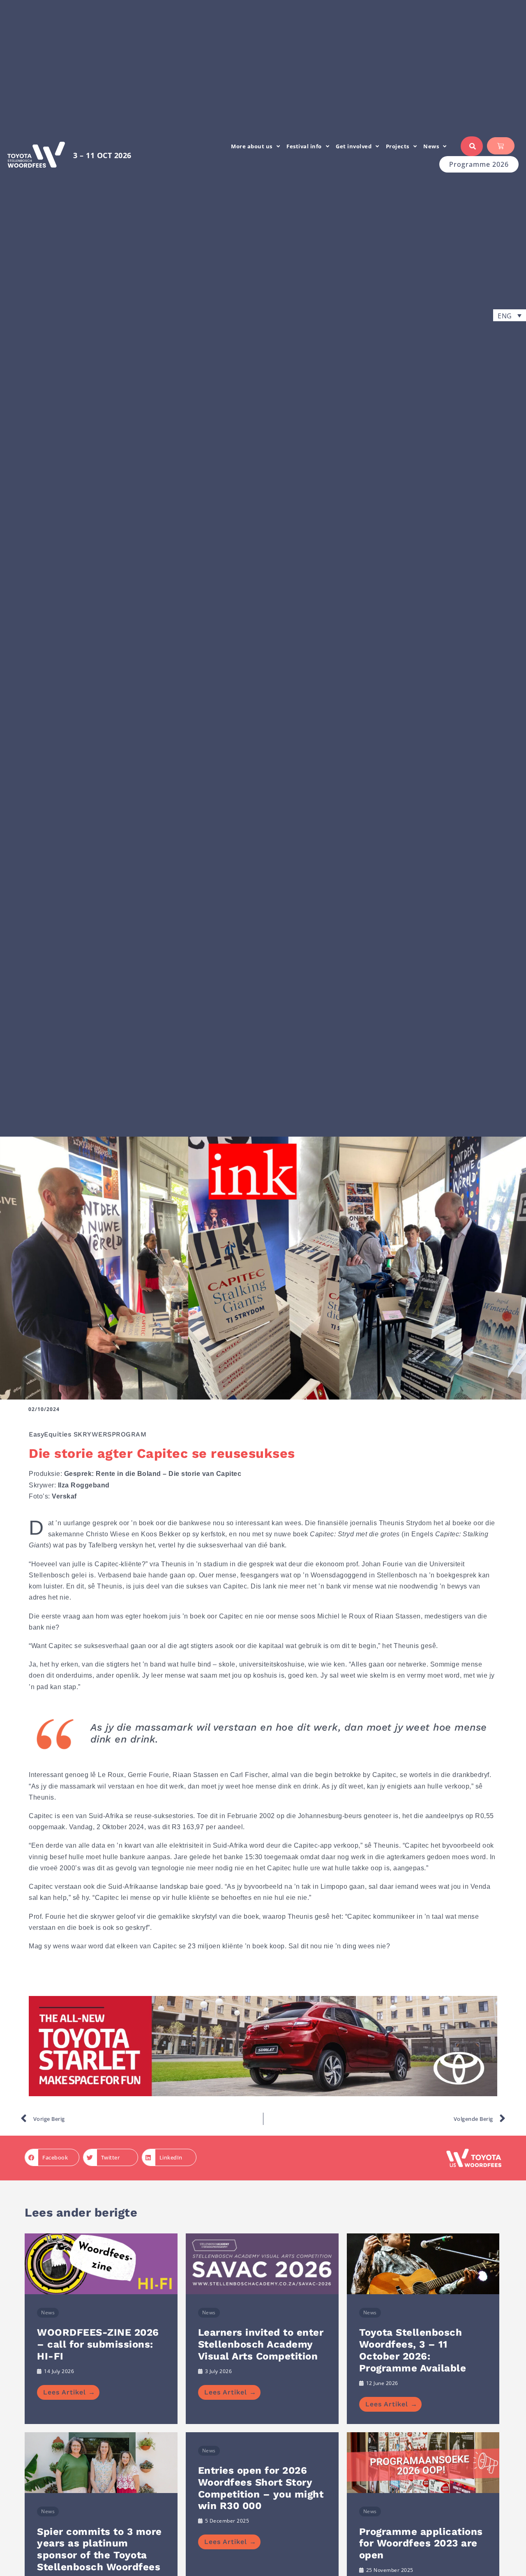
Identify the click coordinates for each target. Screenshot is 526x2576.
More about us (252, 146)
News (431, 146)
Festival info (304, 146)
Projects (398, 146)
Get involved (354, 146)
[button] (510, 315)
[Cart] (501, 146)
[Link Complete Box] (101, 2329)
